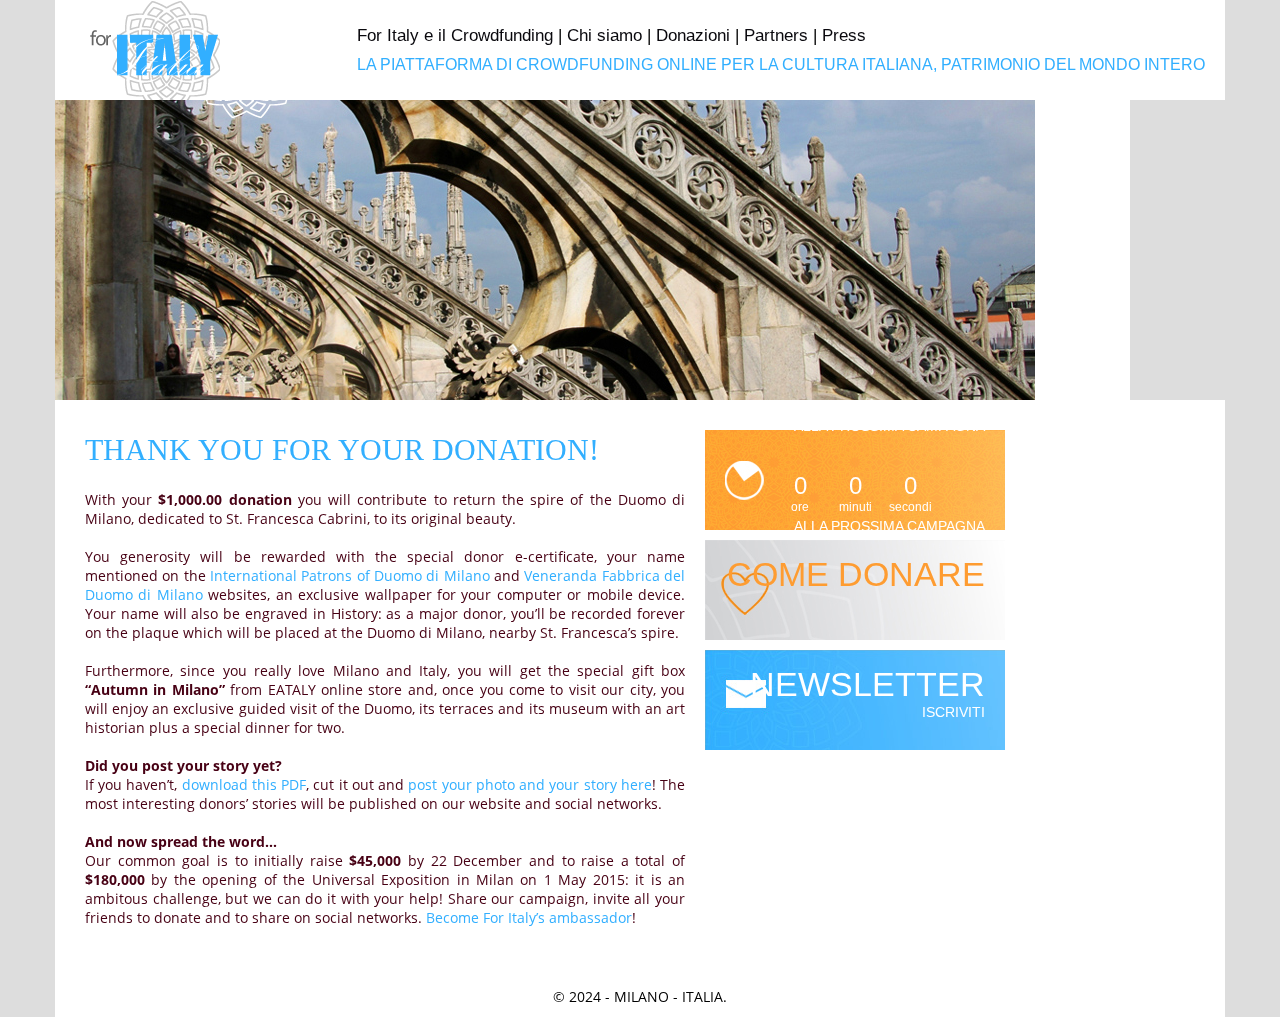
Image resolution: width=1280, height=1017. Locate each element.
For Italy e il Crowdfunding (455, 35)
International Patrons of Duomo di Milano (350, 575)
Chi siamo (604, 35)
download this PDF (244, 784)
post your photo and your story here (529, 784)
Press (844, 35)
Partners (776, 35)
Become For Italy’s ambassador (529, 917)
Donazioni (693, 35)
